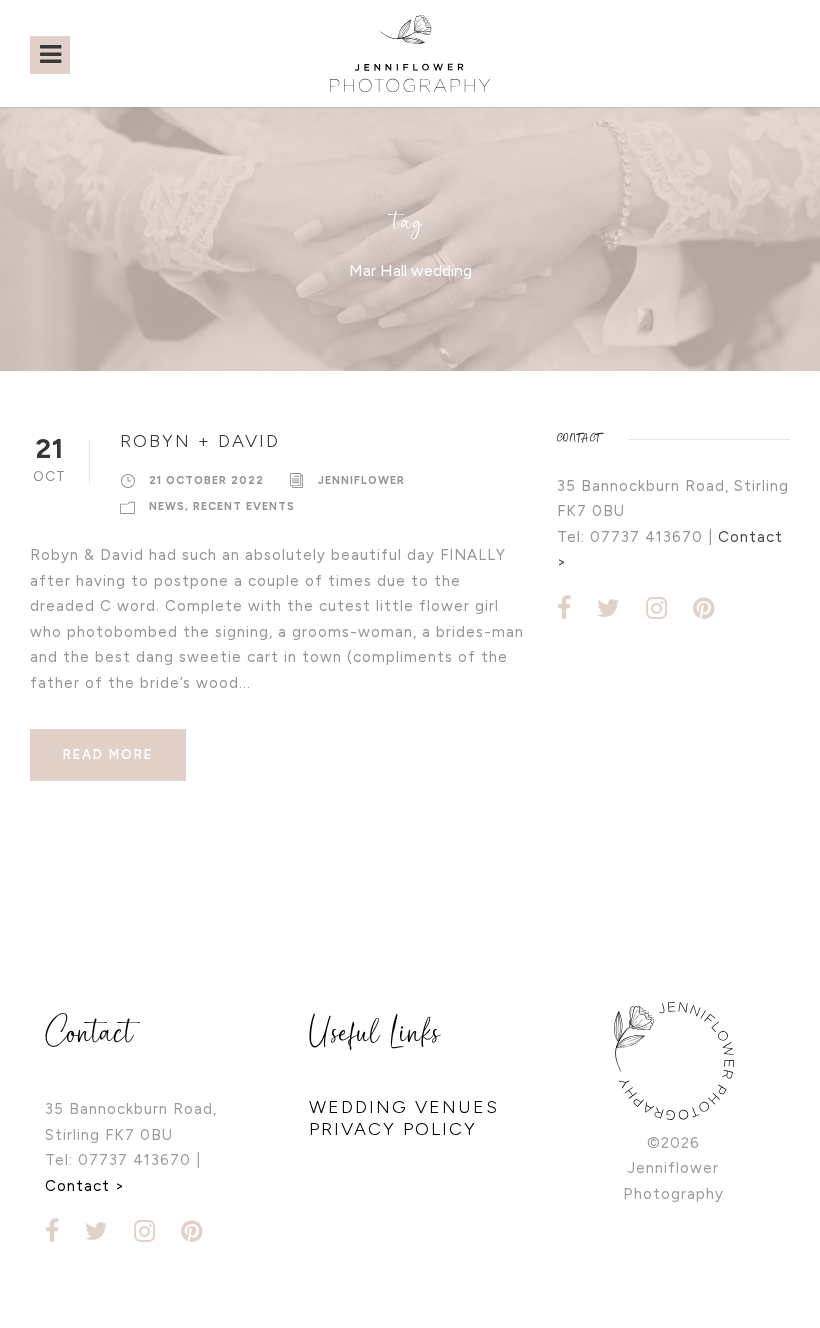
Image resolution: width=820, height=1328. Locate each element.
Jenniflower (361, 480)
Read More (108, 754)
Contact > (85, 1186)
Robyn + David (200, 441)
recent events (244, 506)
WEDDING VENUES (404, 1107)
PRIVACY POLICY (393, 1129)
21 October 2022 (206, 480)
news (167, 506)
